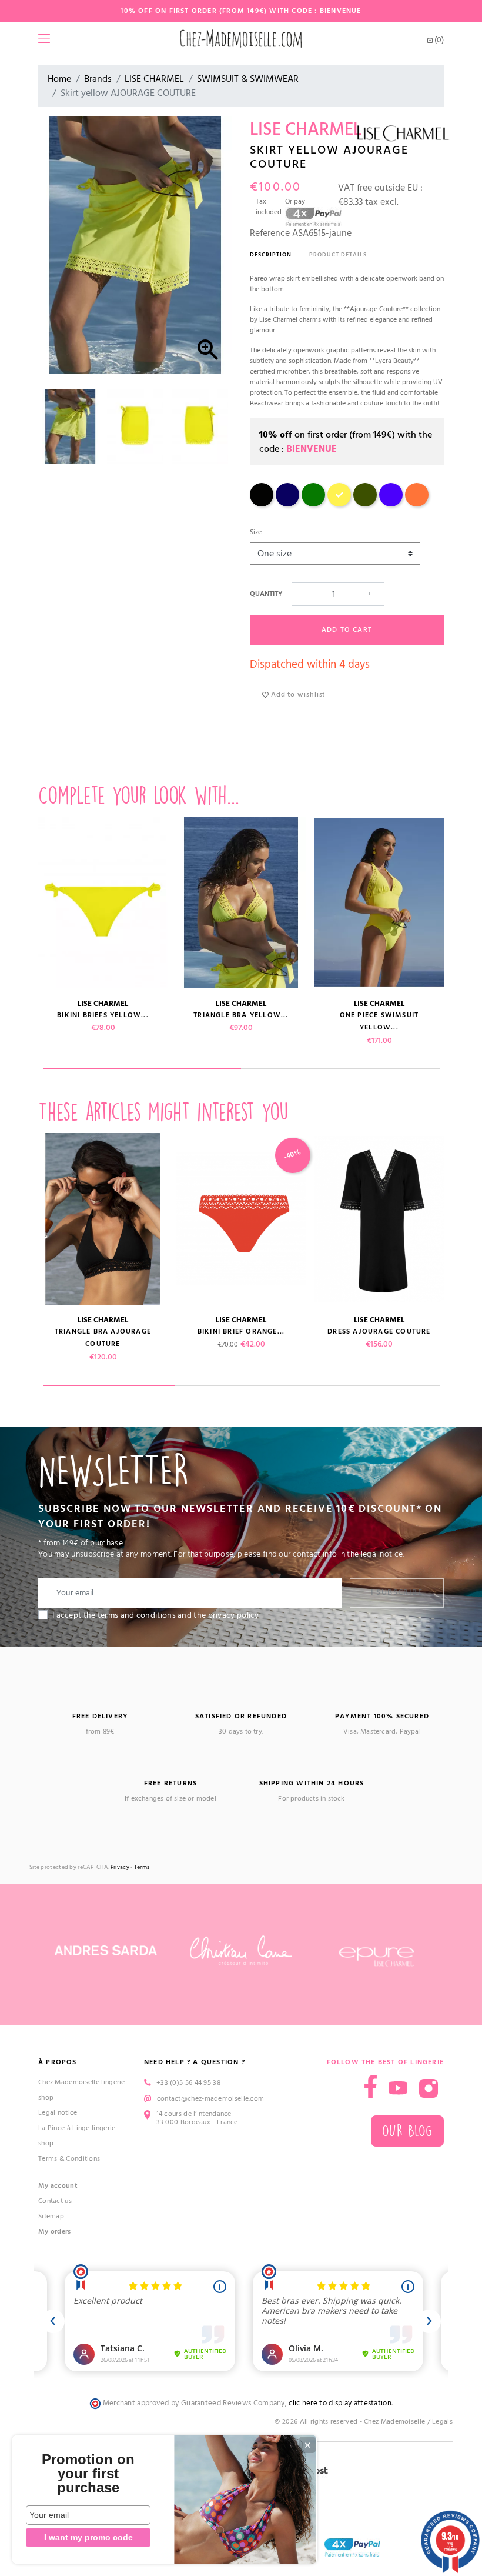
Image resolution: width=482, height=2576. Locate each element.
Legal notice (58, 2113)
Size (256, 532)
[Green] (313, 504)
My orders (55, 2232)
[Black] (262, 504)
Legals (442, 2422)
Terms (142, 1867)
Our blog (407, 2131)
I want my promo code (88, 2537)
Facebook (371, 2086)
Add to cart (347, 630)
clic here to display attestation (340, 2403)
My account (58, 2186)
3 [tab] (374, 1385)
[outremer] (391, 504)
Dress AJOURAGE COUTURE (379, 1332)
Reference (270, 233)
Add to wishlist (297, 694)
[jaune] (339, 504)
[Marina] (287, 504)
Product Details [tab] (338, 255)
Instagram (429, 2088)
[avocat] (365, 504)
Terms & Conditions (69, 2159)
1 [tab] (142, 1069)
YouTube (398, 2088)
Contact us (55, 2201)
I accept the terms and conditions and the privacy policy (156, 1615)
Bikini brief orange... (241, 1332)
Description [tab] (271, 255)
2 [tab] (340, 1069)
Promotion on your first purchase (88, 2474)
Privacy (120, 1867)
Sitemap (51, 2216)
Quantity (266, 594)
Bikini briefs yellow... (103, 1015)
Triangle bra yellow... (241, 1015)
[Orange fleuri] (417, 504)
